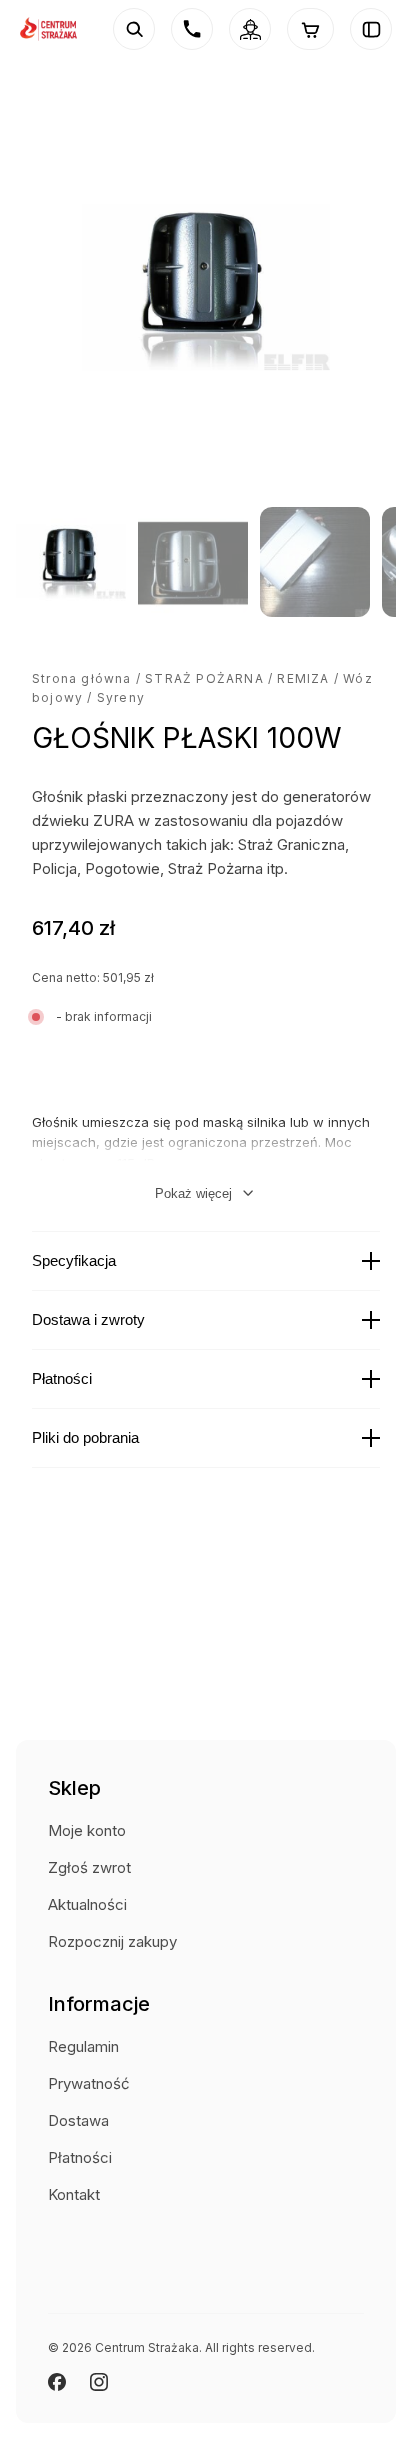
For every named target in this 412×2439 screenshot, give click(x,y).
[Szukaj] (134, 29)
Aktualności (87, 1904)
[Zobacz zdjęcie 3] (315, 562)
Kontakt (74, 2194)
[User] (250, 29)
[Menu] (371, 29)
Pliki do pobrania (85, 1437)
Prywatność (89, 2083)
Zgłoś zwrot (89, 1867)
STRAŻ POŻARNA (204, 678)
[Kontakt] (192, 29)
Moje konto (87, 1830)
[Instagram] (99, 2382)
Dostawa (78, 2120)
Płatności (62, 1378)
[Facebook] (57, 2382)
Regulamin (83, 2046)
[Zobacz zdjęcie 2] (193, 562)
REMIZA (303, 678)
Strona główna (82, 678)
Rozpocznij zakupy (112, 1941)
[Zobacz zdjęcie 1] (71, 562)
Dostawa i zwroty (88, 1319)
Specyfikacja (74, 1260)
